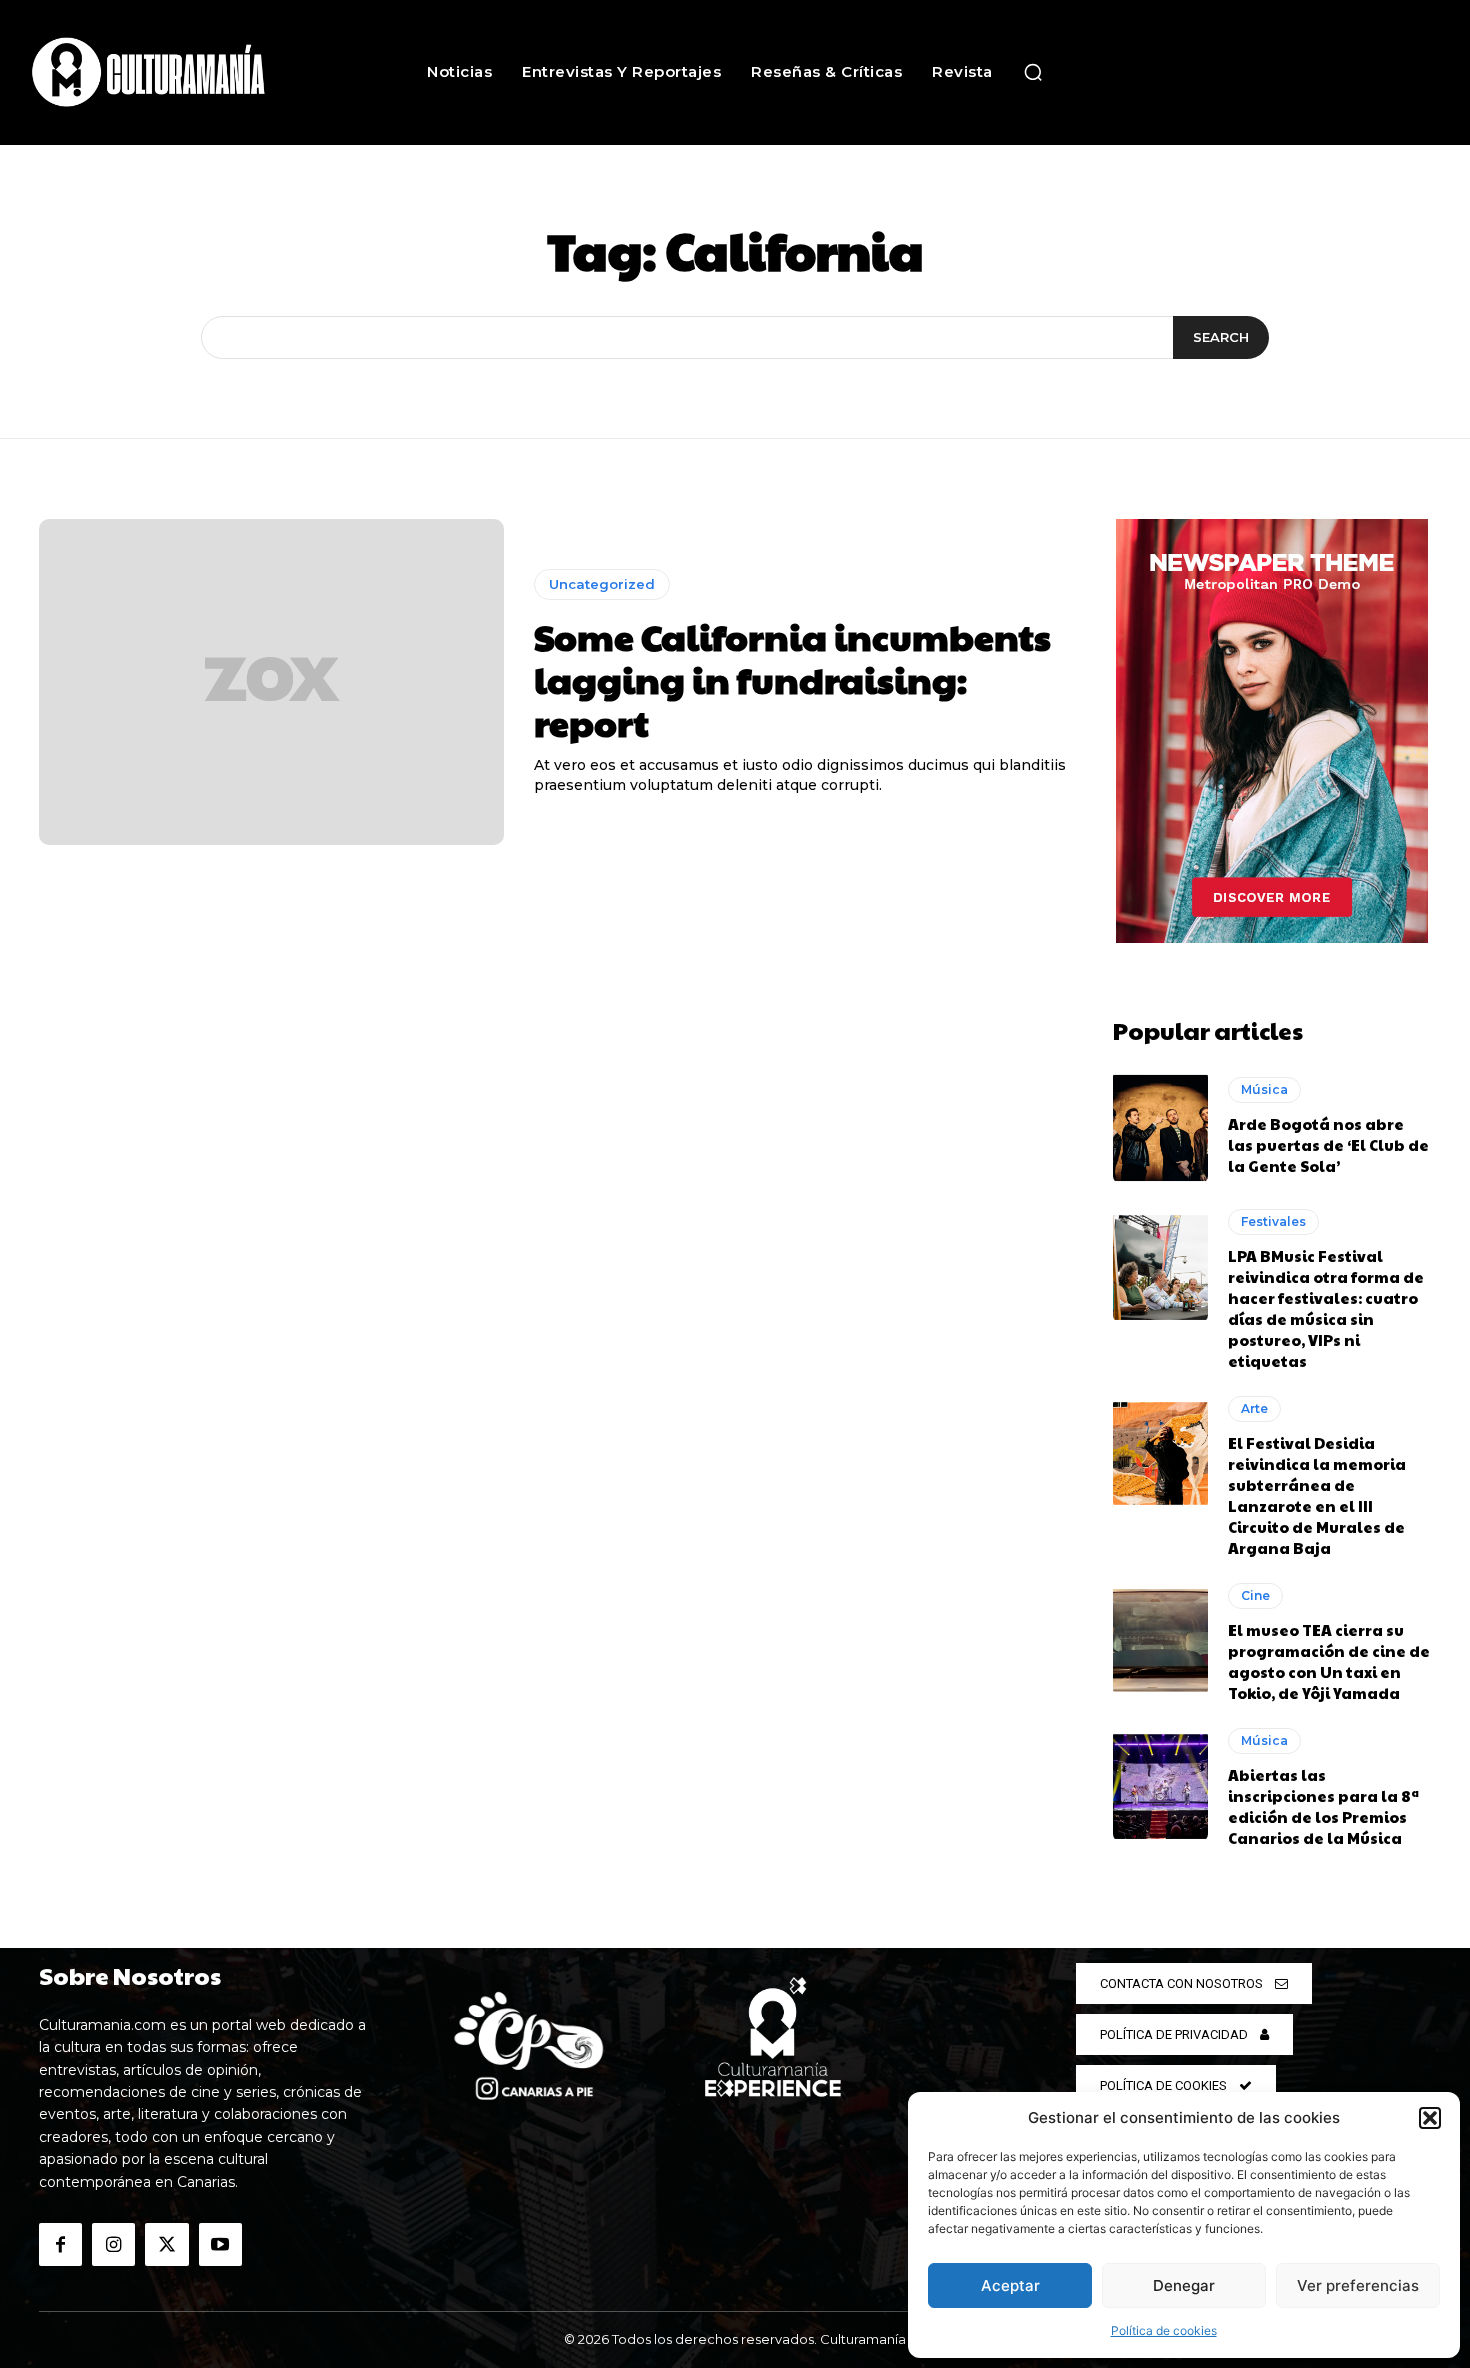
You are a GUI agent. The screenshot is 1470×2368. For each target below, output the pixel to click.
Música (1264, 1089)
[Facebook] (60, 2244)
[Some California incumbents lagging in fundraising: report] (271, 682)
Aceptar (1010, 2285)
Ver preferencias (1358, 2285)
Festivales (1273, 1221)
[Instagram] (113, 2244)
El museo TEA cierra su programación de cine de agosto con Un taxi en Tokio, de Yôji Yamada (1329, 1661)
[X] (166, 2244)
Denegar (1184, 2285)
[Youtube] (220, 2244)
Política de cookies (1164, 2330)
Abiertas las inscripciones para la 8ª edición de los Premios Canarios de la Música (1323, 1806)
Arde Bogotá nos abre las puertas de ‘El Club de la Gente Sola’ (1328, 1144)
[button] (1430, 2118)
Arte (1254, 1408)
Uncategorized (602, 584)
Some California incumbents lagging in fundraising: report (792, 679)
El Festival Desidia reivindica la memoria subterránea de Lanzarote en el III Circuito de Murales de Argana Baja (1317, 1495)
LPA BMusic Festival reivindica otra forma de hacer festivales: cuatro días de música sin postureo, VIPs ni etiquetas (1326, 1308)
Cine (1255, 1595)
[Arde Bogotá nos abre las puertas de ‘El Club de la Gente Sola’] (1160, 1126)
